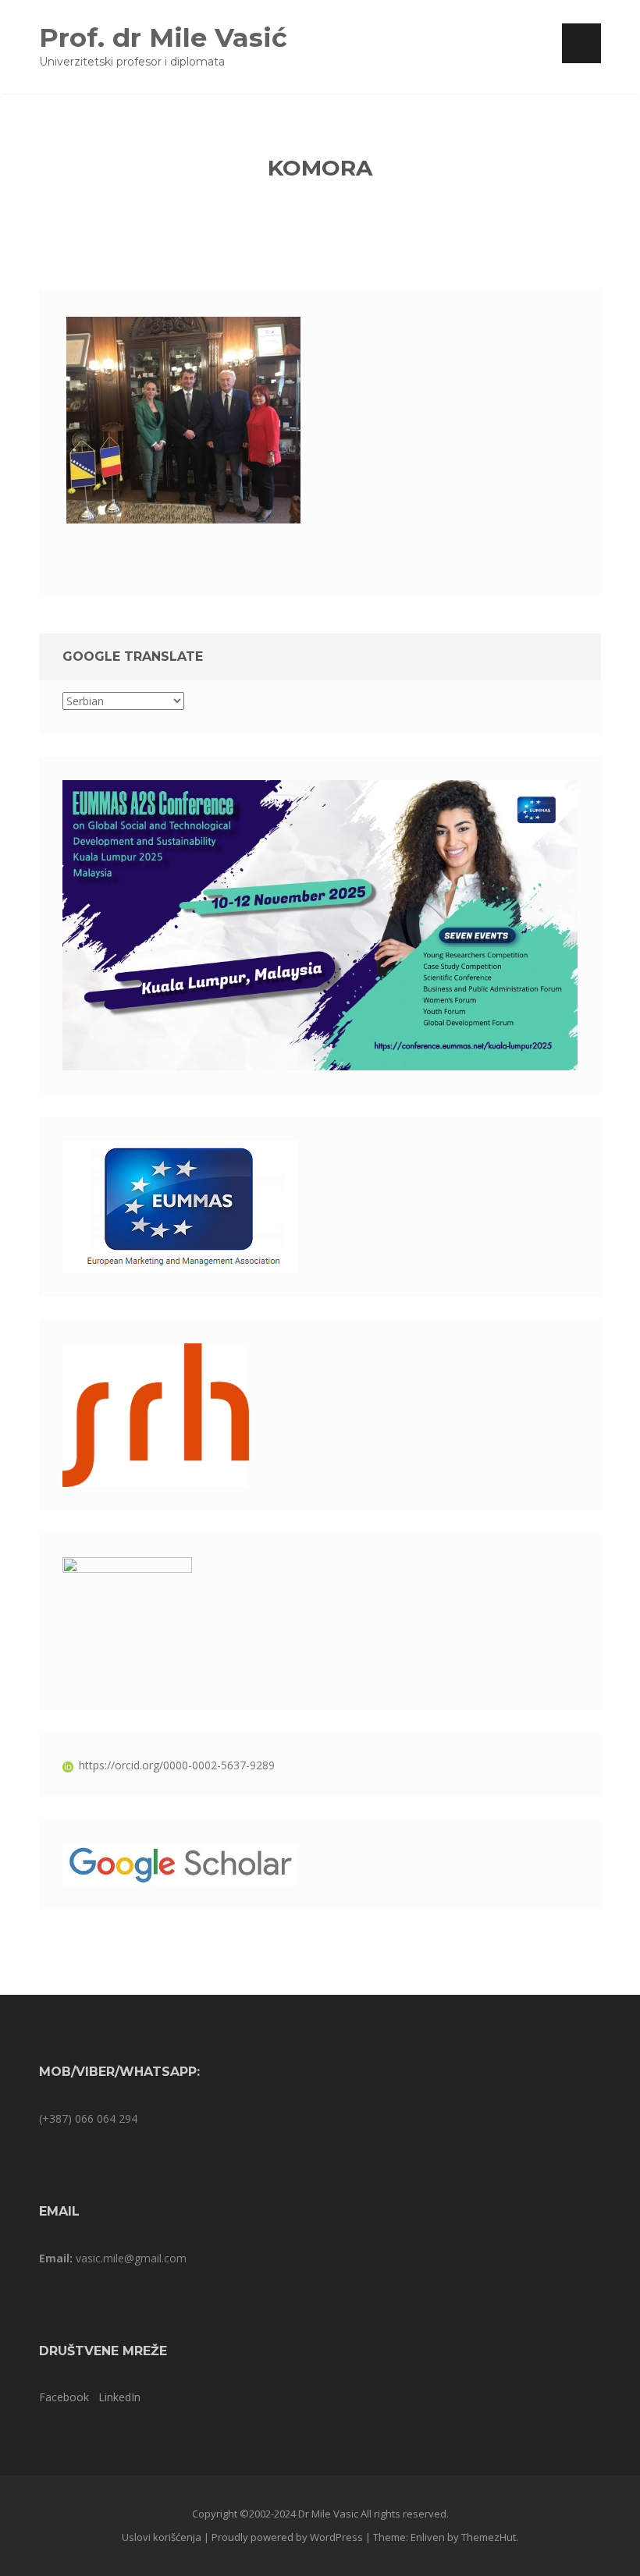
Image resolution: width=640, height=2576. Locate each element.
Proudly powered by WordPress (287, 2537)
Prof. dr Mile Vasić (163, 37)
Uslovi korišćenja (162, 2537)
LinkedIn (119, 2397)
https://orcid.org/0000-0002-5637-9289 (177, 1765)
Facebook (64, 2397)
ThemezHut (489, 2537)
